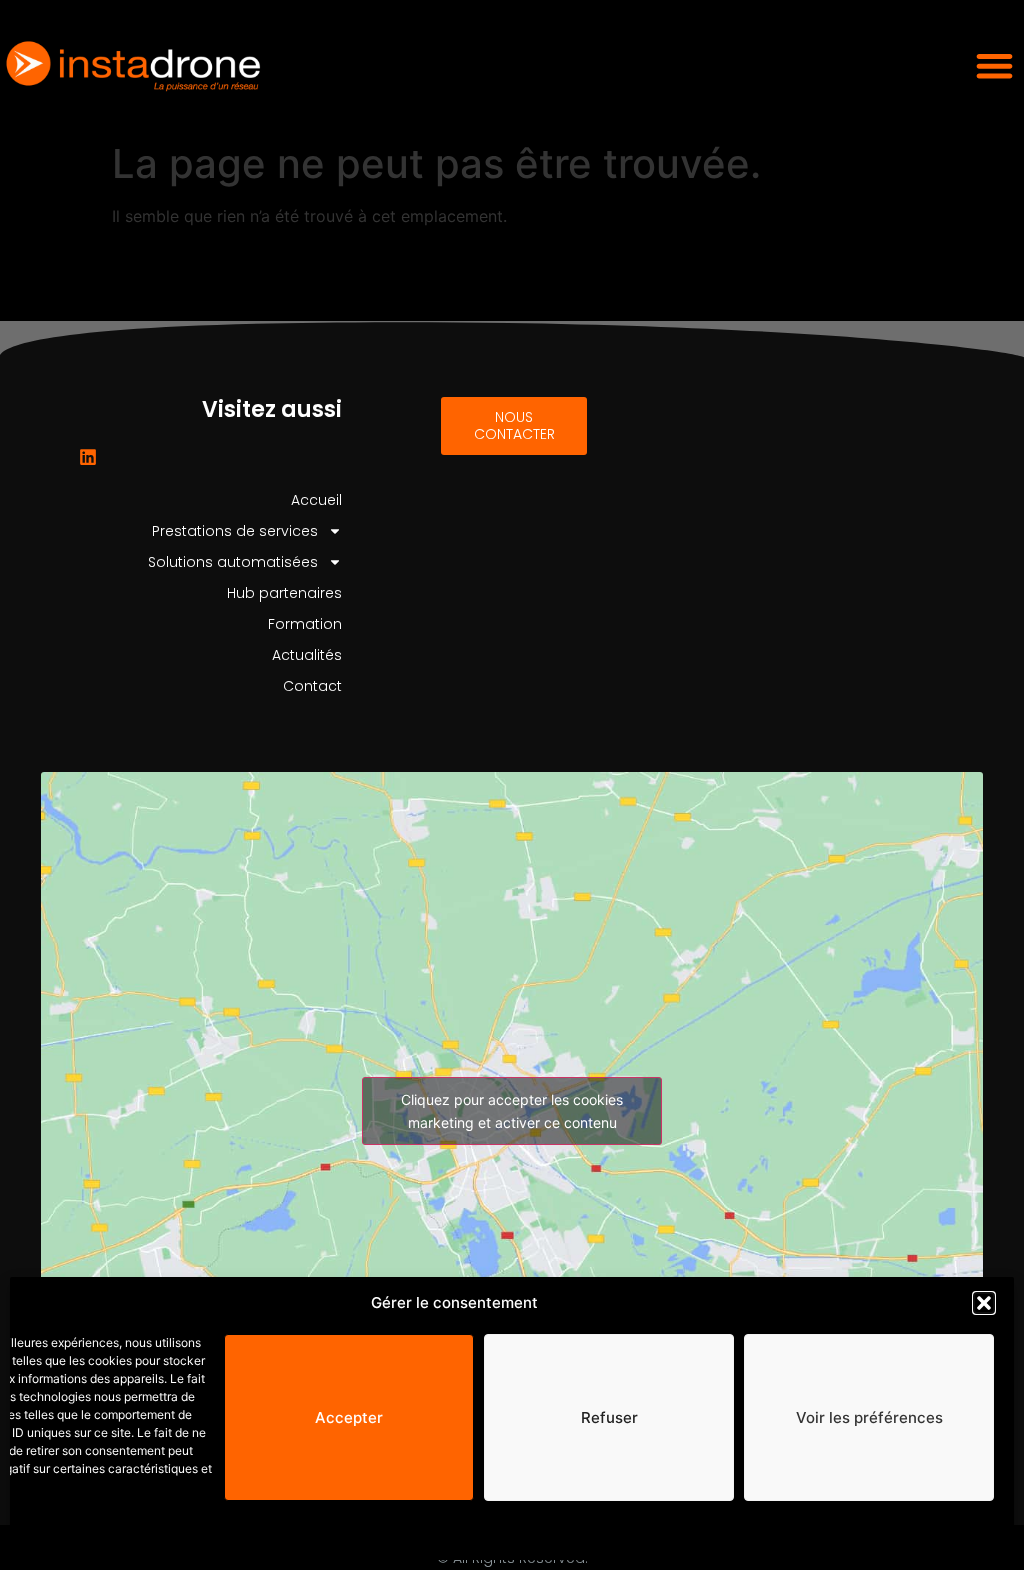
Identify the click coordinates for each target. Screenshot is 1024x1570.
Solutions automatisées (233, 562)
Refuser (609, 1417)
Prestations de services (235, 531)
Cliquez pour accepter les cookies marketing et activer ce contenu (512, 1111)
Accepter (349, 1417)
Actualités (307, 655)
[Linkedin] (88, 457)
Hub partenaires (284, 593)
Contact (312, 686)
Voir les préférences (869, 1417)
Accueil (316, 500)
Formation (305, 624)
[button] (984, 1303)
